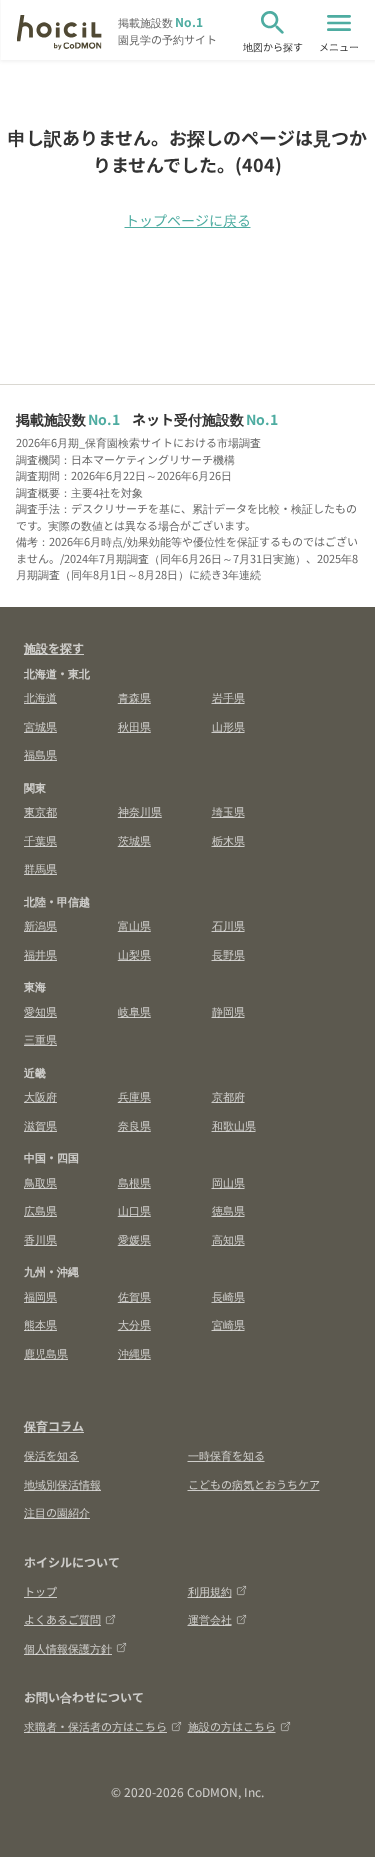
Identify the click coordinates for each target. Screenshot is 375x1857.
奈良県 (134, 1125)
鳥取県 (40, 1182)
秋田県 (134, 726)
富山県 (134, 925)
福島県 (40, 754)
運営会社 (210, 1619)
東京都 (40, 811)
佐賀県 (134, 1296)
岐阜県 (134, 1011)
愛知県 (40, 1011)
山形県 (228, 726)
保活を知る (51, 1455)
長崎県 (228, 1296)
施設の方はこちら (232, 1726)
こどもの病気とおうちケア (254, 1484)
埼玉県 (228, 811)
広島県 (40, 1210)
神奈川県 (140, 811)
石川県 (228, 925)
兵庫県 (134, 1096)
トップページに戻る (188, 220)
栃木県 (228, 840)
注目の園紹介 (57, 1512)
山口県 (134, 1210)
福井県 (40, 954)
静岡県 (228, 1011)
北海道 (40, 697)
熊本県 (40, 1324)
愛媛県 (134, 1239)
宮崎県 (228, 1324)
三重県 (40, 1039)
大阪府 (40, 1096)
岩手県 (228, 697)
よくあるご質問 (62, 1619)
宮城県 (40, 726)
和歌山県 (234, 1125)
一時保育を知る (226, 1455)
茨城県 (134, 840)
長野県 (228, 954)
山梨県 (134, 954)
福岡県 (40, 1296)
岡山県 (228, 1182)
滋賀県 (40, 1125)
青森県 (134, 697)
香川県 (40, 1239)
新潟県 (40, 925)
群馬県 (40, 868)
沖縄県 (134, 1353)
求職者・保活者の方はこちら (95, 1726)
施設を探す (54, 647)
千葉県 (40, 840)
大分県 (134, 1324)
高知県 (228, 1239)
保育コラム (54, 1425)
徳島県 (228, 1210)
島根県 (134, 1182)
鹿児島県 (46, 1353)
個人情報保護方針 (68, 1648)
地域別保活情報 (62, 1484)
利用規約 (210, 1591)
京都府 (228, 1096)
